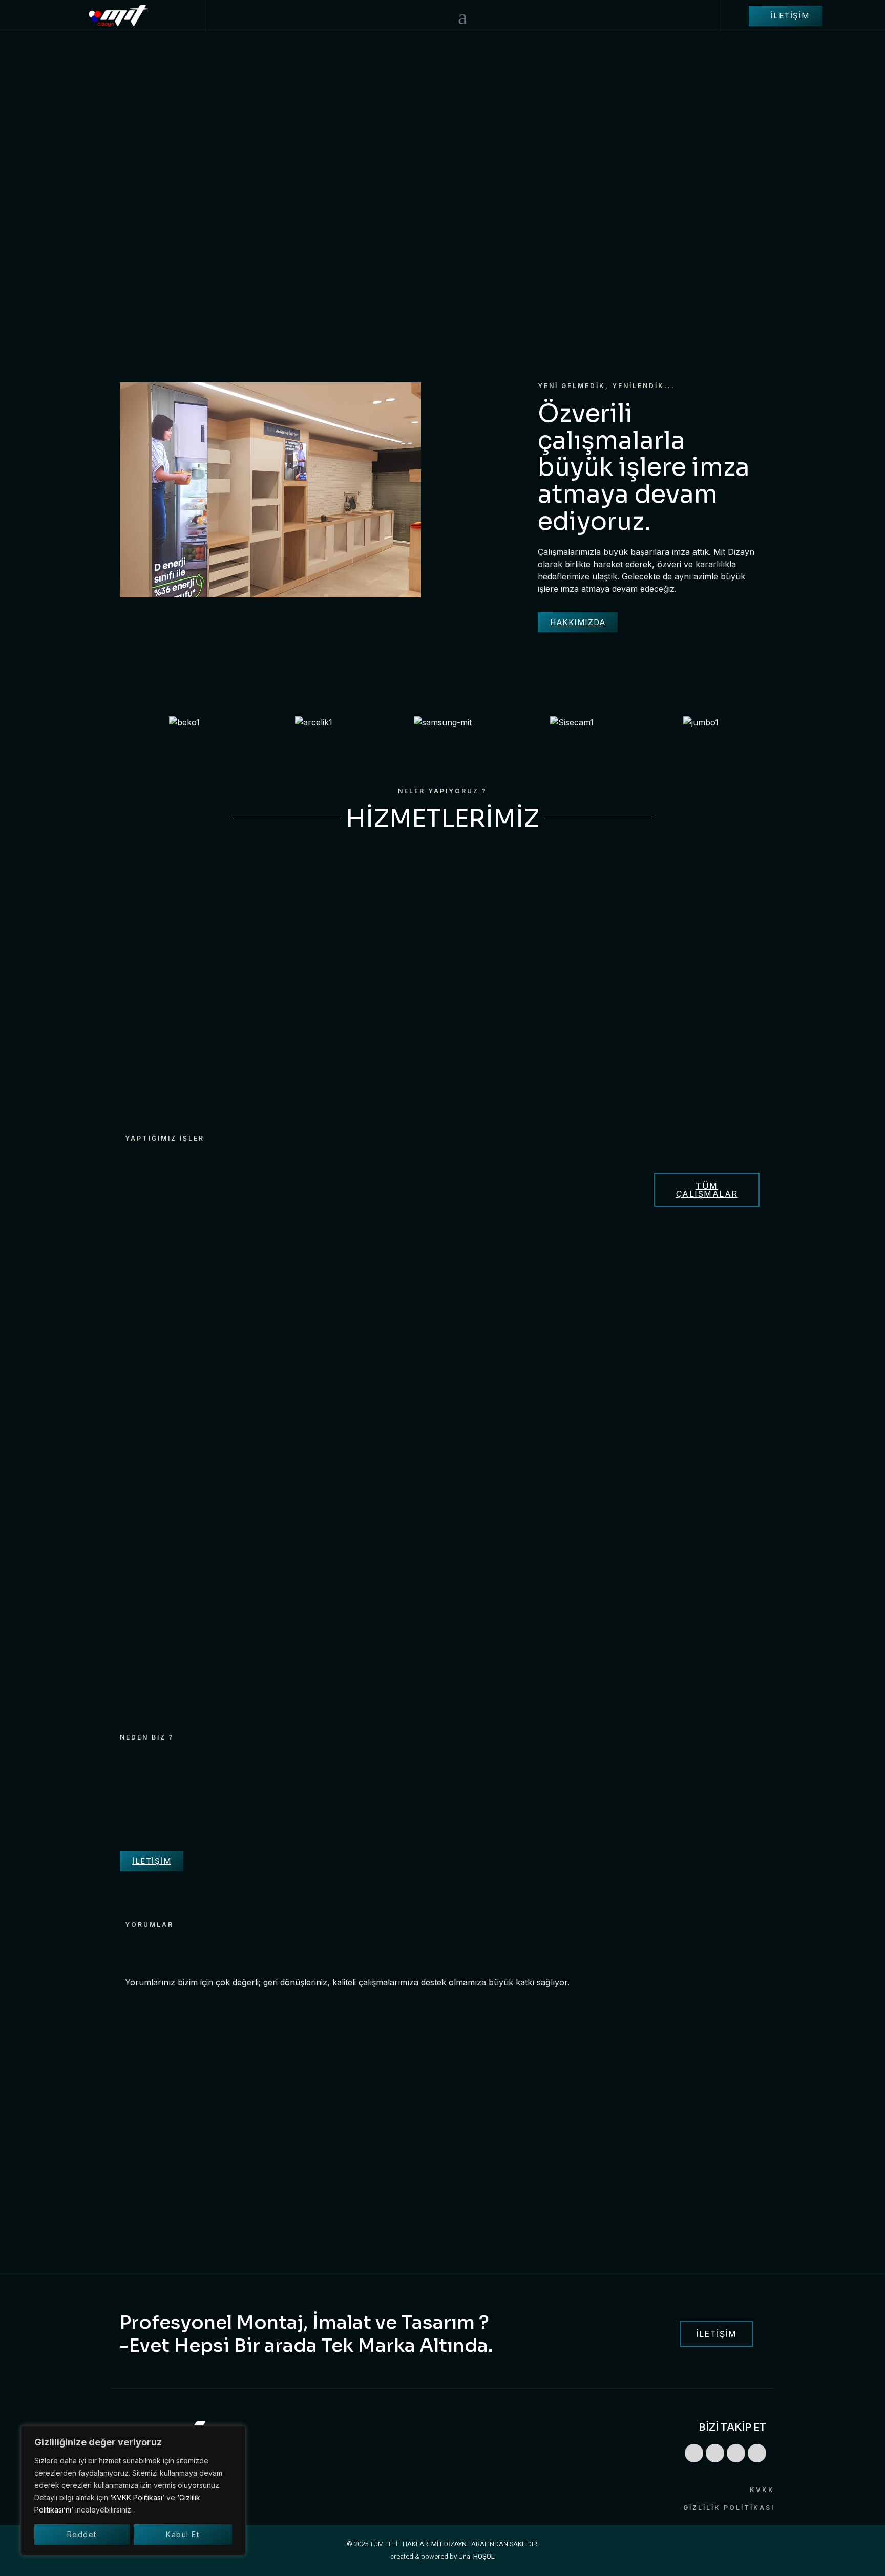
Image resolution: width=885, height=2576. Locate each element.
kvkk (762, 2490)
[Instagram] (715, 2453)
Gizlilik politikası (729, 2508)
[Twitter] (736, 2453)
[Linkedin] (694, 2453)
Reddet (82, 2534)
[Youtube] (757, 2453)
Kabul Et (183, 2534)
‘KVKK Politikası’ (137, 2497)
